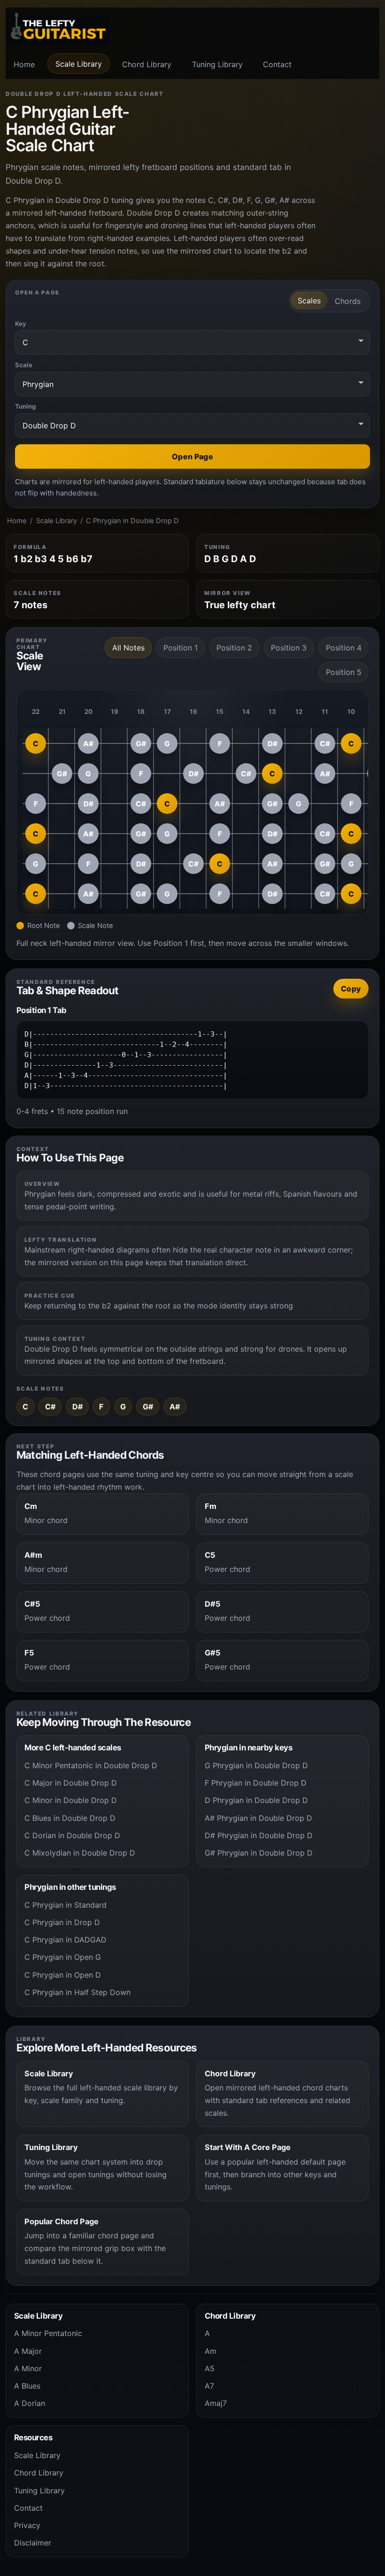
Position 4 (344, 648)
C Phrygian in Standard (65, 1905)
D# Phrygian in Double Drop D (259, 1835)
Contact (277, 64)
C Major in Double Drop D (71, 1783)
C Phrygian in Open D (63, 1975)
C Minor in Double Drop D (71, 1800)
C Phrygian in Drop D (62, 1922)
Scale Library (79, 64)
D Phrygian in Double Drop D (256, 1800)
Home (24, 64)
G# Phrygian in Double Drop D (259, 1853)
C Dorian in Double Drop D (72, 1835)
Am (211, 2351)
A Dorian (30, 2403)
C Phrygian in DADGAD (65, 1940)
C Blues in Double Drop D (70, 1818)
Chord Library (147, 64)
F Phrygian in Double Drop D (256, 1783)
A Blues (27, 2386)
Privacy (27, 2525)
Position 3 (289, 648)
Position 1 (181, 648)
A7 (209, 2386)
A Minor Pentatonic (48, 2333)
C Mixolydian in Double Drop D (80, 1853)
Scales (309, 301)
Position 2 (234, 648)
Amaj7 (216, 2403)
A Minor (28, 2368)
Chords (348, 301)
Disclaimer (33, 2543)
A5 (210, 2368)
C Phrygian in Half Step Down (77, 1992)
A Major (28, 2351)
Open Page (192, 456)
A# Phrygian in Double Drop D (258, 1818)
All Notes (128, 648)
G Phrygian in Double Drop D (256, 1765)
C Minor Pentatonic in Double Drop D (91, 1765)
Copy (351, 989)
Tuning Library (217, 64)
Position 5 (344, 672)
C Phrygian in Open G (63, 1957)
